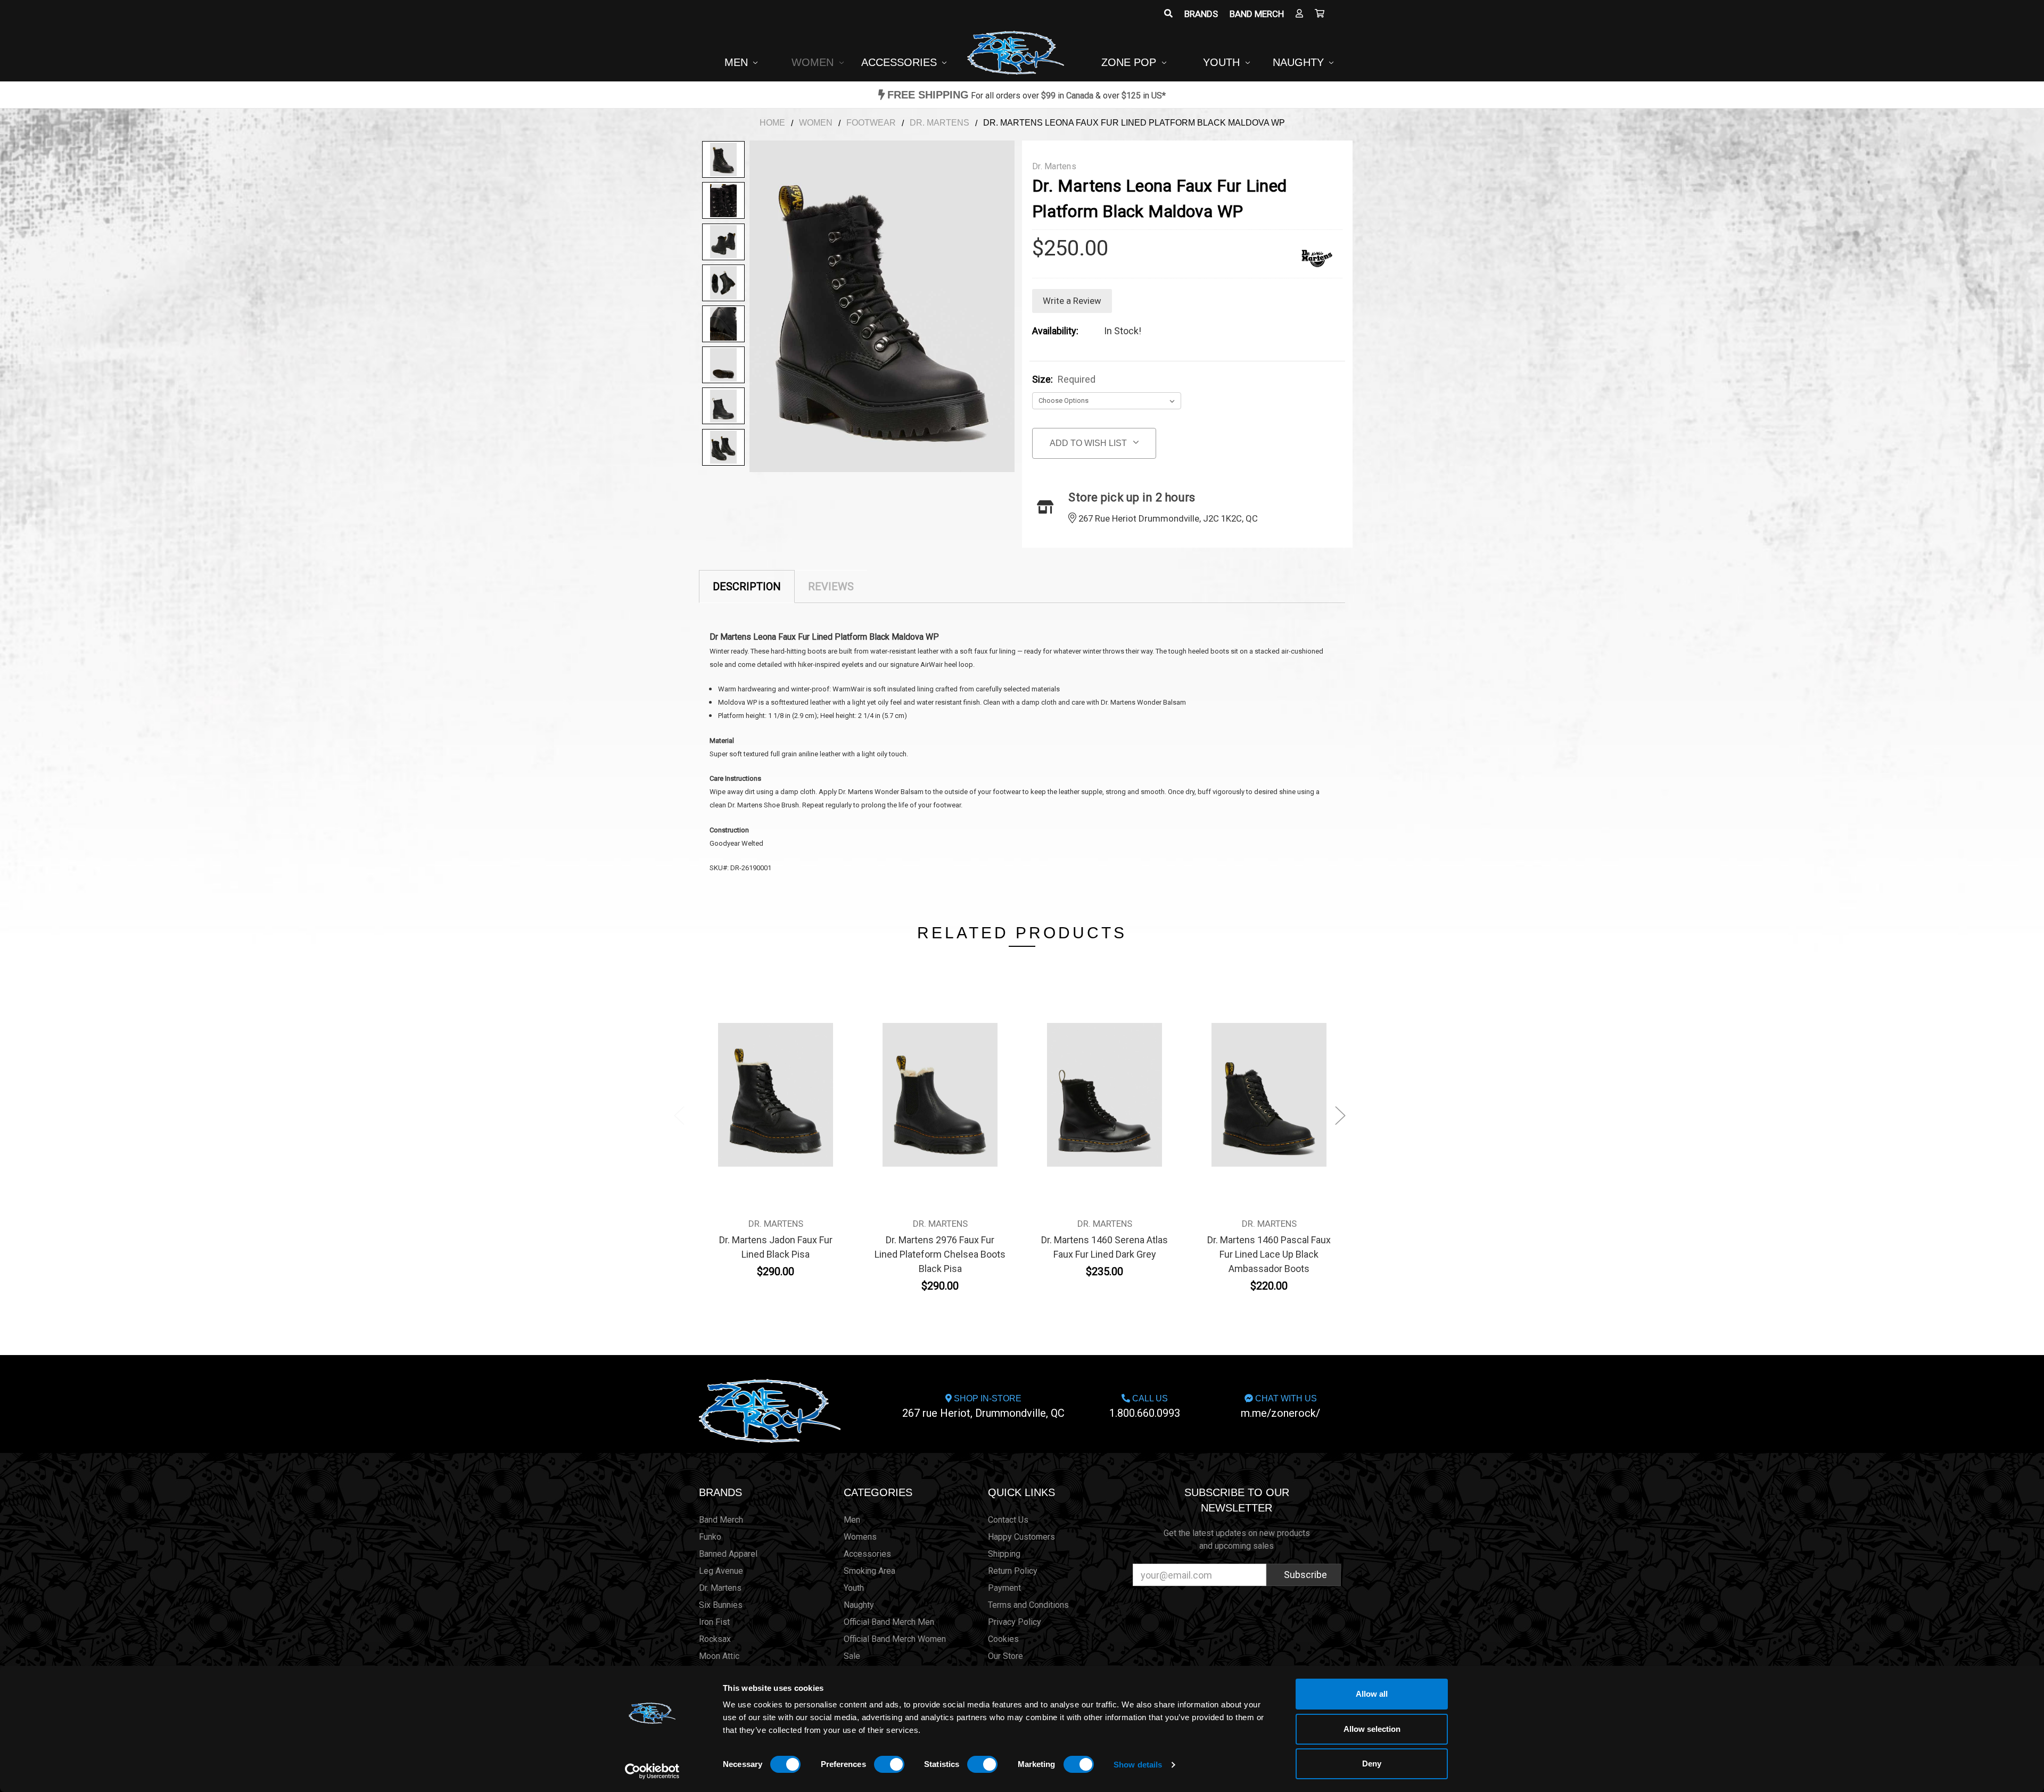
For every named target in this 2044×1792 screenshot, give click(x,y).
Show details (1138, 1765)
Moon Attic (719, 1656)
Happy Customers (1021, 1537)
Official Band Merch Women (895, 1639)
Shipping (1004, 1554)
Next (1340, 1115)
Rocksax (715, 1639)
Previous (679, 1115)
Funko (710, 1537)
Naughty (1300, 62)
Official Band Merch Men (889, 1622)
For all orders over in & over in (1027, 96)
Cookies (1003, 1639)
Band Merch (1257, 14)
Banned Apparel (728, 1554)
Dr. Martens (720, 1588)
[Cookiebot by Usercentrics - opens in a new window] (652, 1771)
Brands (1201, 14)
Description (747, 587)
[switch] (889, 1764)
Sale (852, 1656)
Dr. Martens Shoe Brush (763, 805)
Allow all (1372, 1694)
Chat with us (1280, 1407)
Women (814, 62)
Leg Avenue (721, 1571)
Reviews (831, 587)
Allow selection (1372, 1729)
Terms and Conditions (1028, 1605)
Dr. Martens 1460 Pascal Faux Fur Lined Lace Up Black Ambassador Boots (1269, 1254)
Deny (1372, 1764)
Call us (1145, 1407)
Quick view (776, 1075)
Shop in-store (983, 1407)
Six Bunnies (721, 1605)
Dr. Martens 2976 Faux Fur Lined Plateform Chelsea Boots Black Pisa (940, 1254)
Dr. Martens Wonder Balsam (881, 792)
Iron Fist (714, 1622)
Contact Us (1008, 1520)
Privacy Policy (1015, 1622)
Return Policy (1013, 1571)
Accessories (901, 62)
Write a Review (1072, 301)
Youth (1223, 62)
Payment (1004, 1588)
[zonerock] (1320, 14)
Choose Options (776, 1100)
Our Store (1005, 1656)
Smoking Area (869, 1571)
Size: (1064, 379)
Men (738, 62)
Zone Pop (1130, 62)
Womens (860, 1537)
